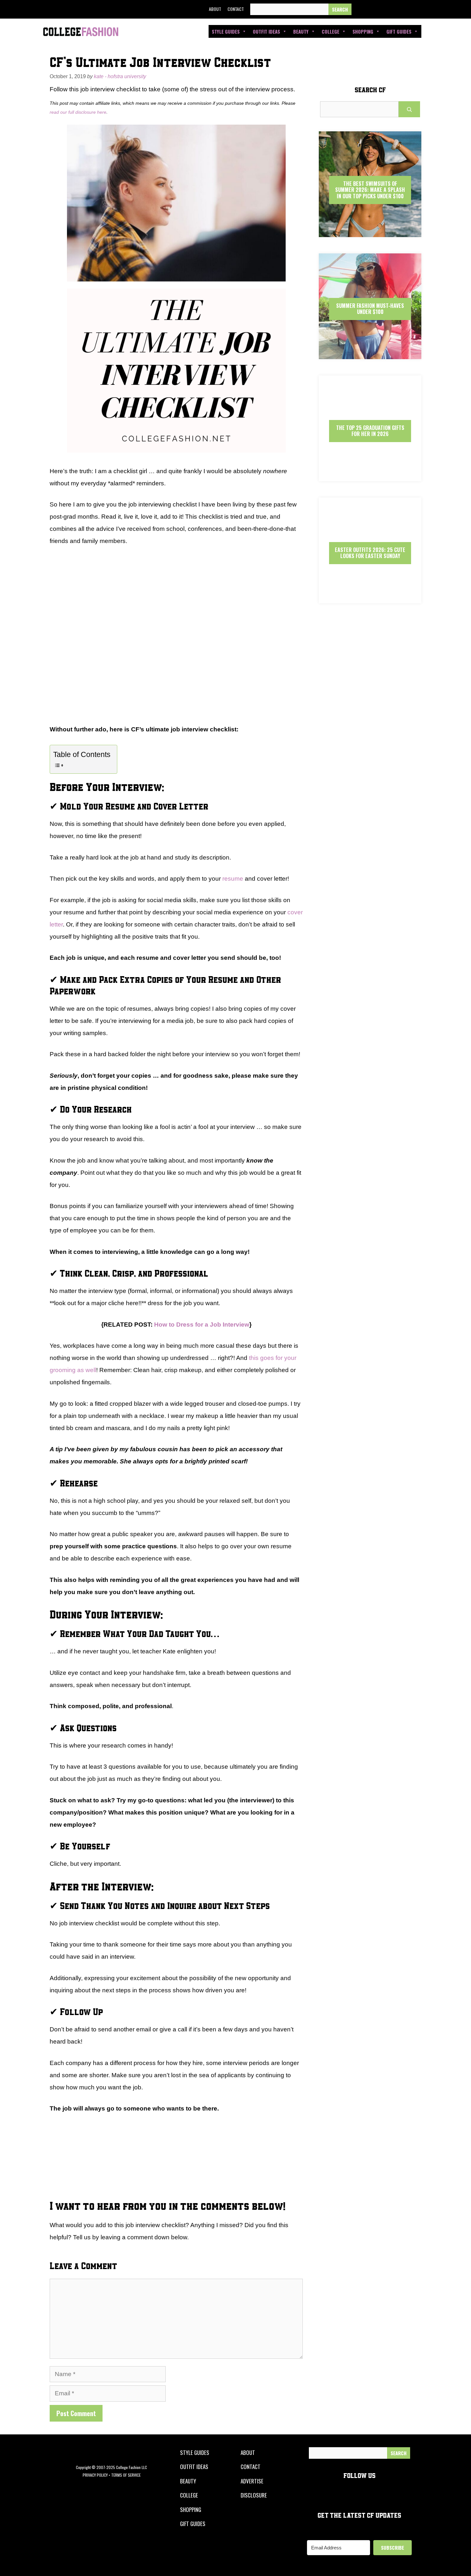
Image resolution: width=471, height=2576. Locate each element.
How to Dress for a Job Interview (202, 1325)
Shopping (363, 31)
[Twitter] (376, 9)
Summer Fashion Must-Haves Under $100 (370, 309)
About (215, 9)
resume (233, 879)
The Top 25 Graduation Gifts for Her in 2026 (370, 431)
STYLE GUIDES (195, 2453)
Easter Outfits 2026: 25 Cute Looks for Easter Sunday (370, 553)
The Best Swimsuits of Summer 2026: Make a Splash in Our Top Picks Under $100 (370, 190)
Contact (236, 9)
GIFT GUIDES (193, 2524)
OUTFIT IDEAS (194, 2467)
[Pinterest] (405, 9)
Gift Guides (399, 31)
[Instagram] (390, 9)
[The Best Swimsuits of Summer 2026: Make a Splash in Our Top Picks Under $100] (370, 231)
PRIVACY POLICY (95, 2475)
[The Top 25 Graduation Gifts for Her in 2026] (370, 476)
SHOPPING (191, 2510)
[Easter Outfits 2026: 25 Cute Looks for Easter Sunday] (370, 598)
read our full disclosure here (78, 112)
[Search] (340, 9)
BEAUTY (188, 2481)
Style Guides (226, 31)
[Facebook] (361, 9)
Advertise (252, 2481)
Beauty (301, 31)
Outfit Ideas (266, 31)
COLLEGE (189, 2495)
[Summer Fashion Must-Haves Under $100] (370, 354)
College (331, 31)
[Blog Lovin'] (419, 9)
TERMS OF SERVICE (126, 2475)
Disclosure (254, 2495)
